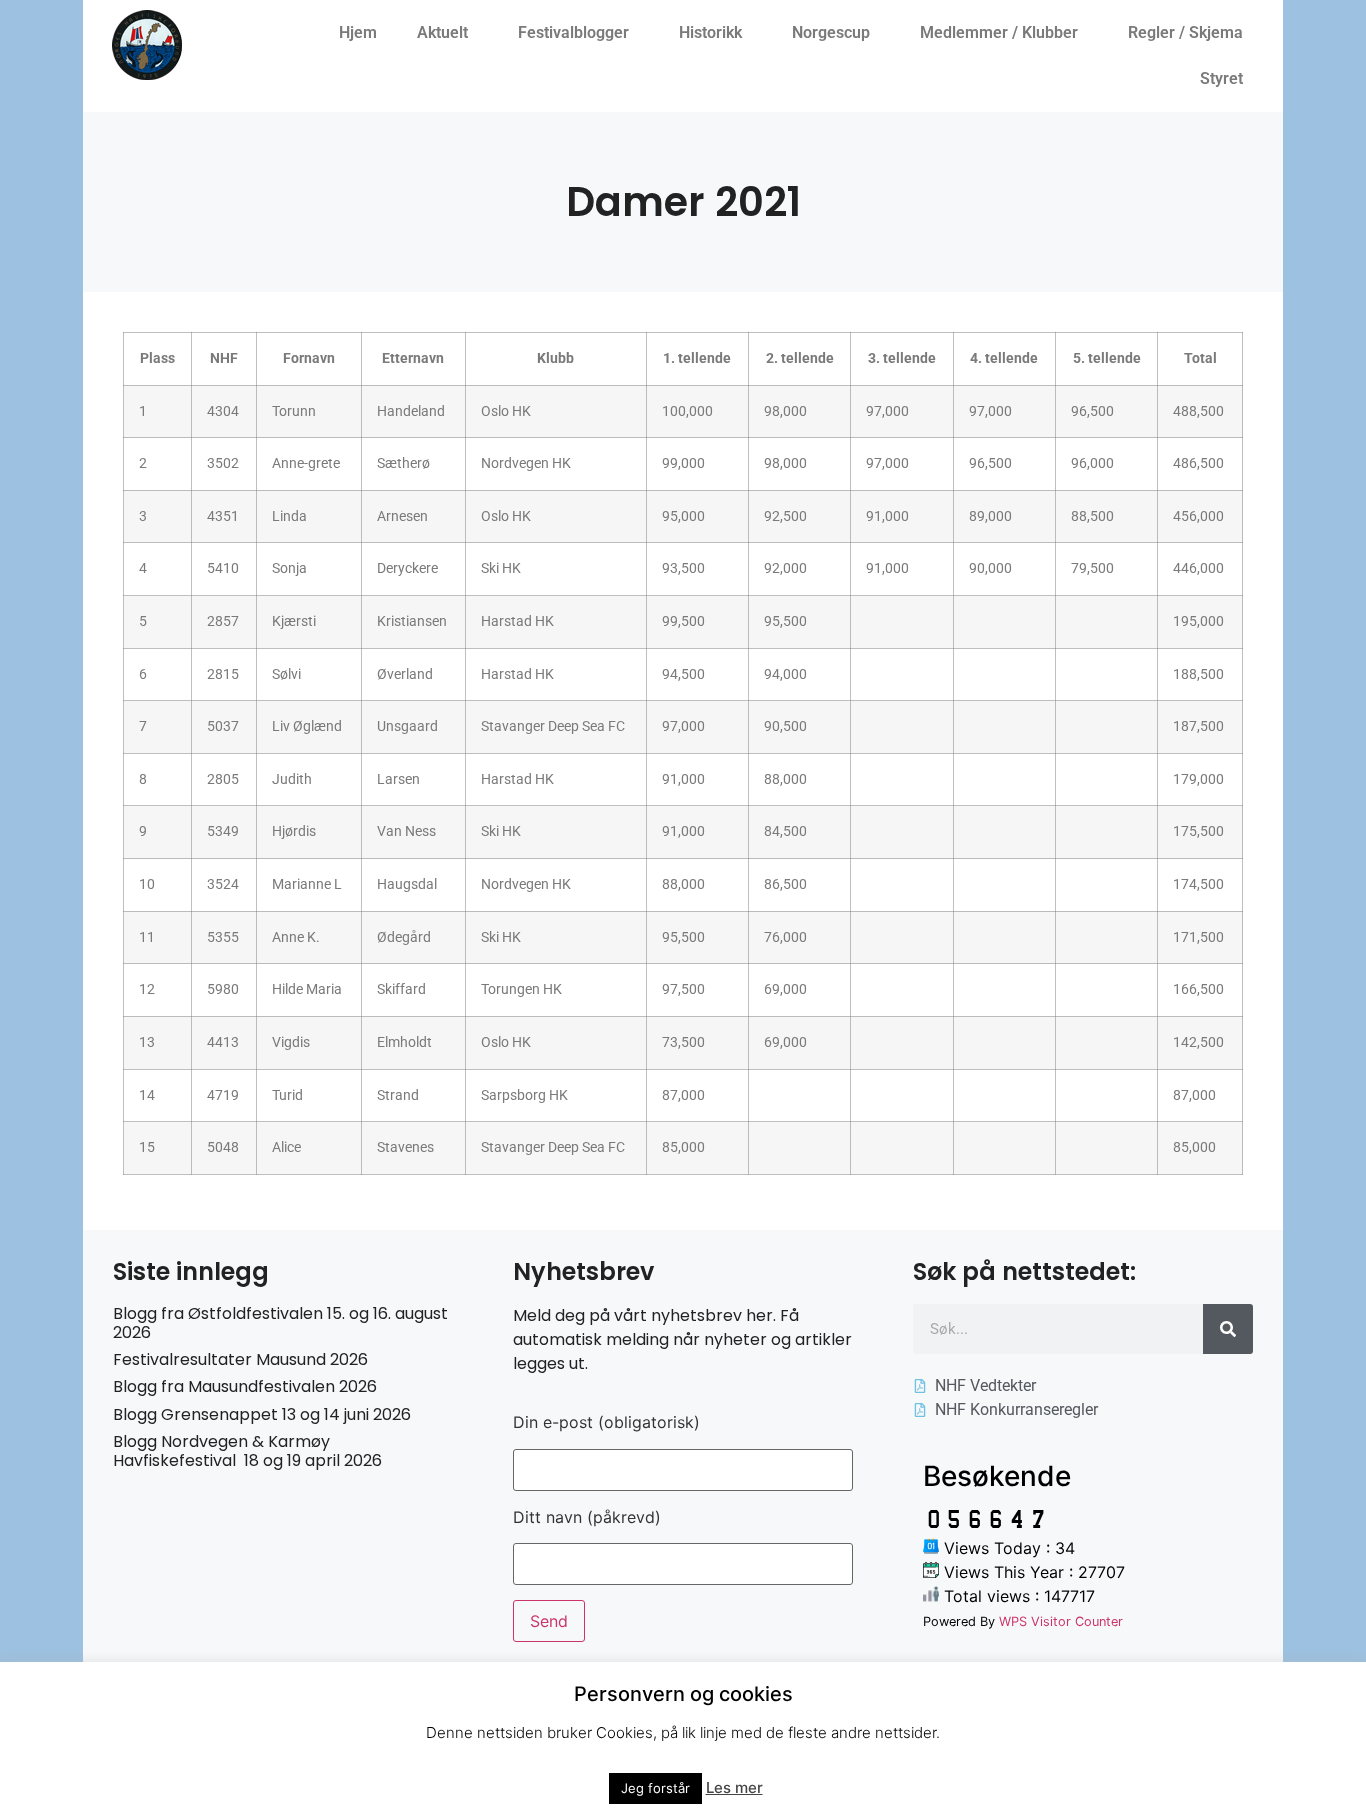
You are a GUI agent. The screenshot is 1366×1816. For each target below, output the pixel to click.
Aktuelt (442, 32)
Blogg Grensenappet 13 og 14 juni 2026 (262, 1414)
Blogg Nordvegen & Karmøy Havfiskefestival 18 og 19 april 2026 (247, 1451)
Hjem (358, 32)
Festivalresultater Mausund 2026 (240, 1359)
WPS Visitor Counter (1061, 1621)
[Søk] (1228, 1329)
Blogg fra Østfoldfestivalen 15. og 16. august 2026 (280, 1323)
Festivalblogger (573, 32)
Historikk (710, 32)
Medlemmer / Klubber (999, 32)
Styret (1221, 78)
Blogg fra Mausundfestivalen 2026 (245, 1386)
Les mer (734, 1787)
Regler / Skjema (1185, 32)
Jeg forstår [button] (655, 1788)
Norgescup (831, 32)
